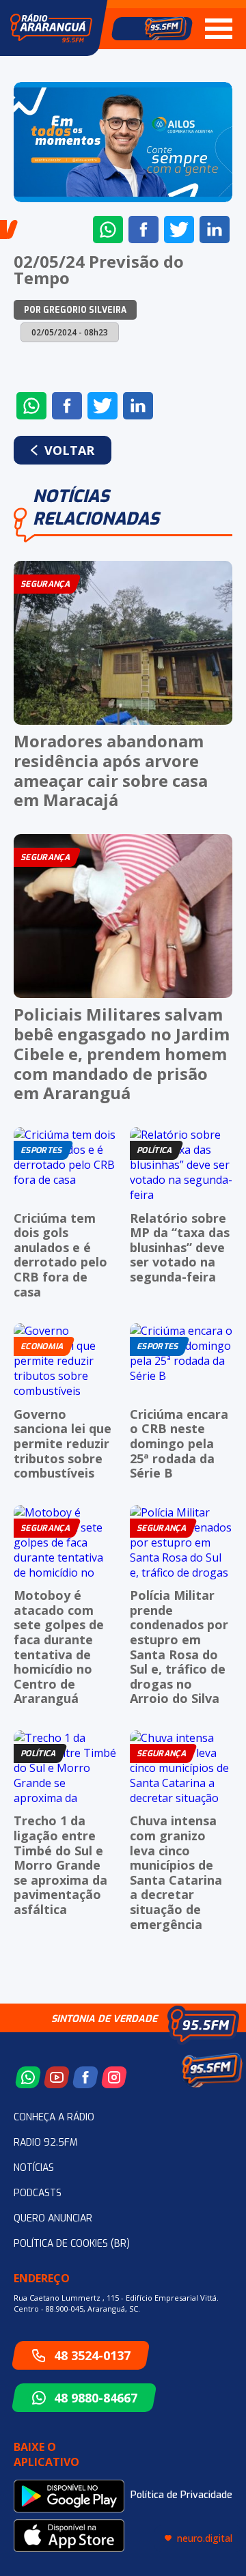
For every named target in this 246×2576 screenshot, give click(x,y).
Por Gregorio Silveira (75, 310)
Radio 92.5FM (46, 2143)
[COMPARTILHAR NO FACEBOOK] (143, 230)
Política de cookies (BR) (72, 2244)
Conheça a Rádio (54, 2117)
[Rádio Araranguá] (51, 28)
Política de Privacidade (181, 2495)
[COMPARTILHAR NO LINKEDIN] (215, 230)
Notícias (34, 2168)
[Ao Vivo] (152, 29)
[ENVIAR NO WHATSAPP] (108, 230)
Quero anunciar (53, 2218)
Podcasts (38, 2193)
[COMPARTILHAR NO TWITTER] (179, 230)
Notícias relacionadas (96, 508)
